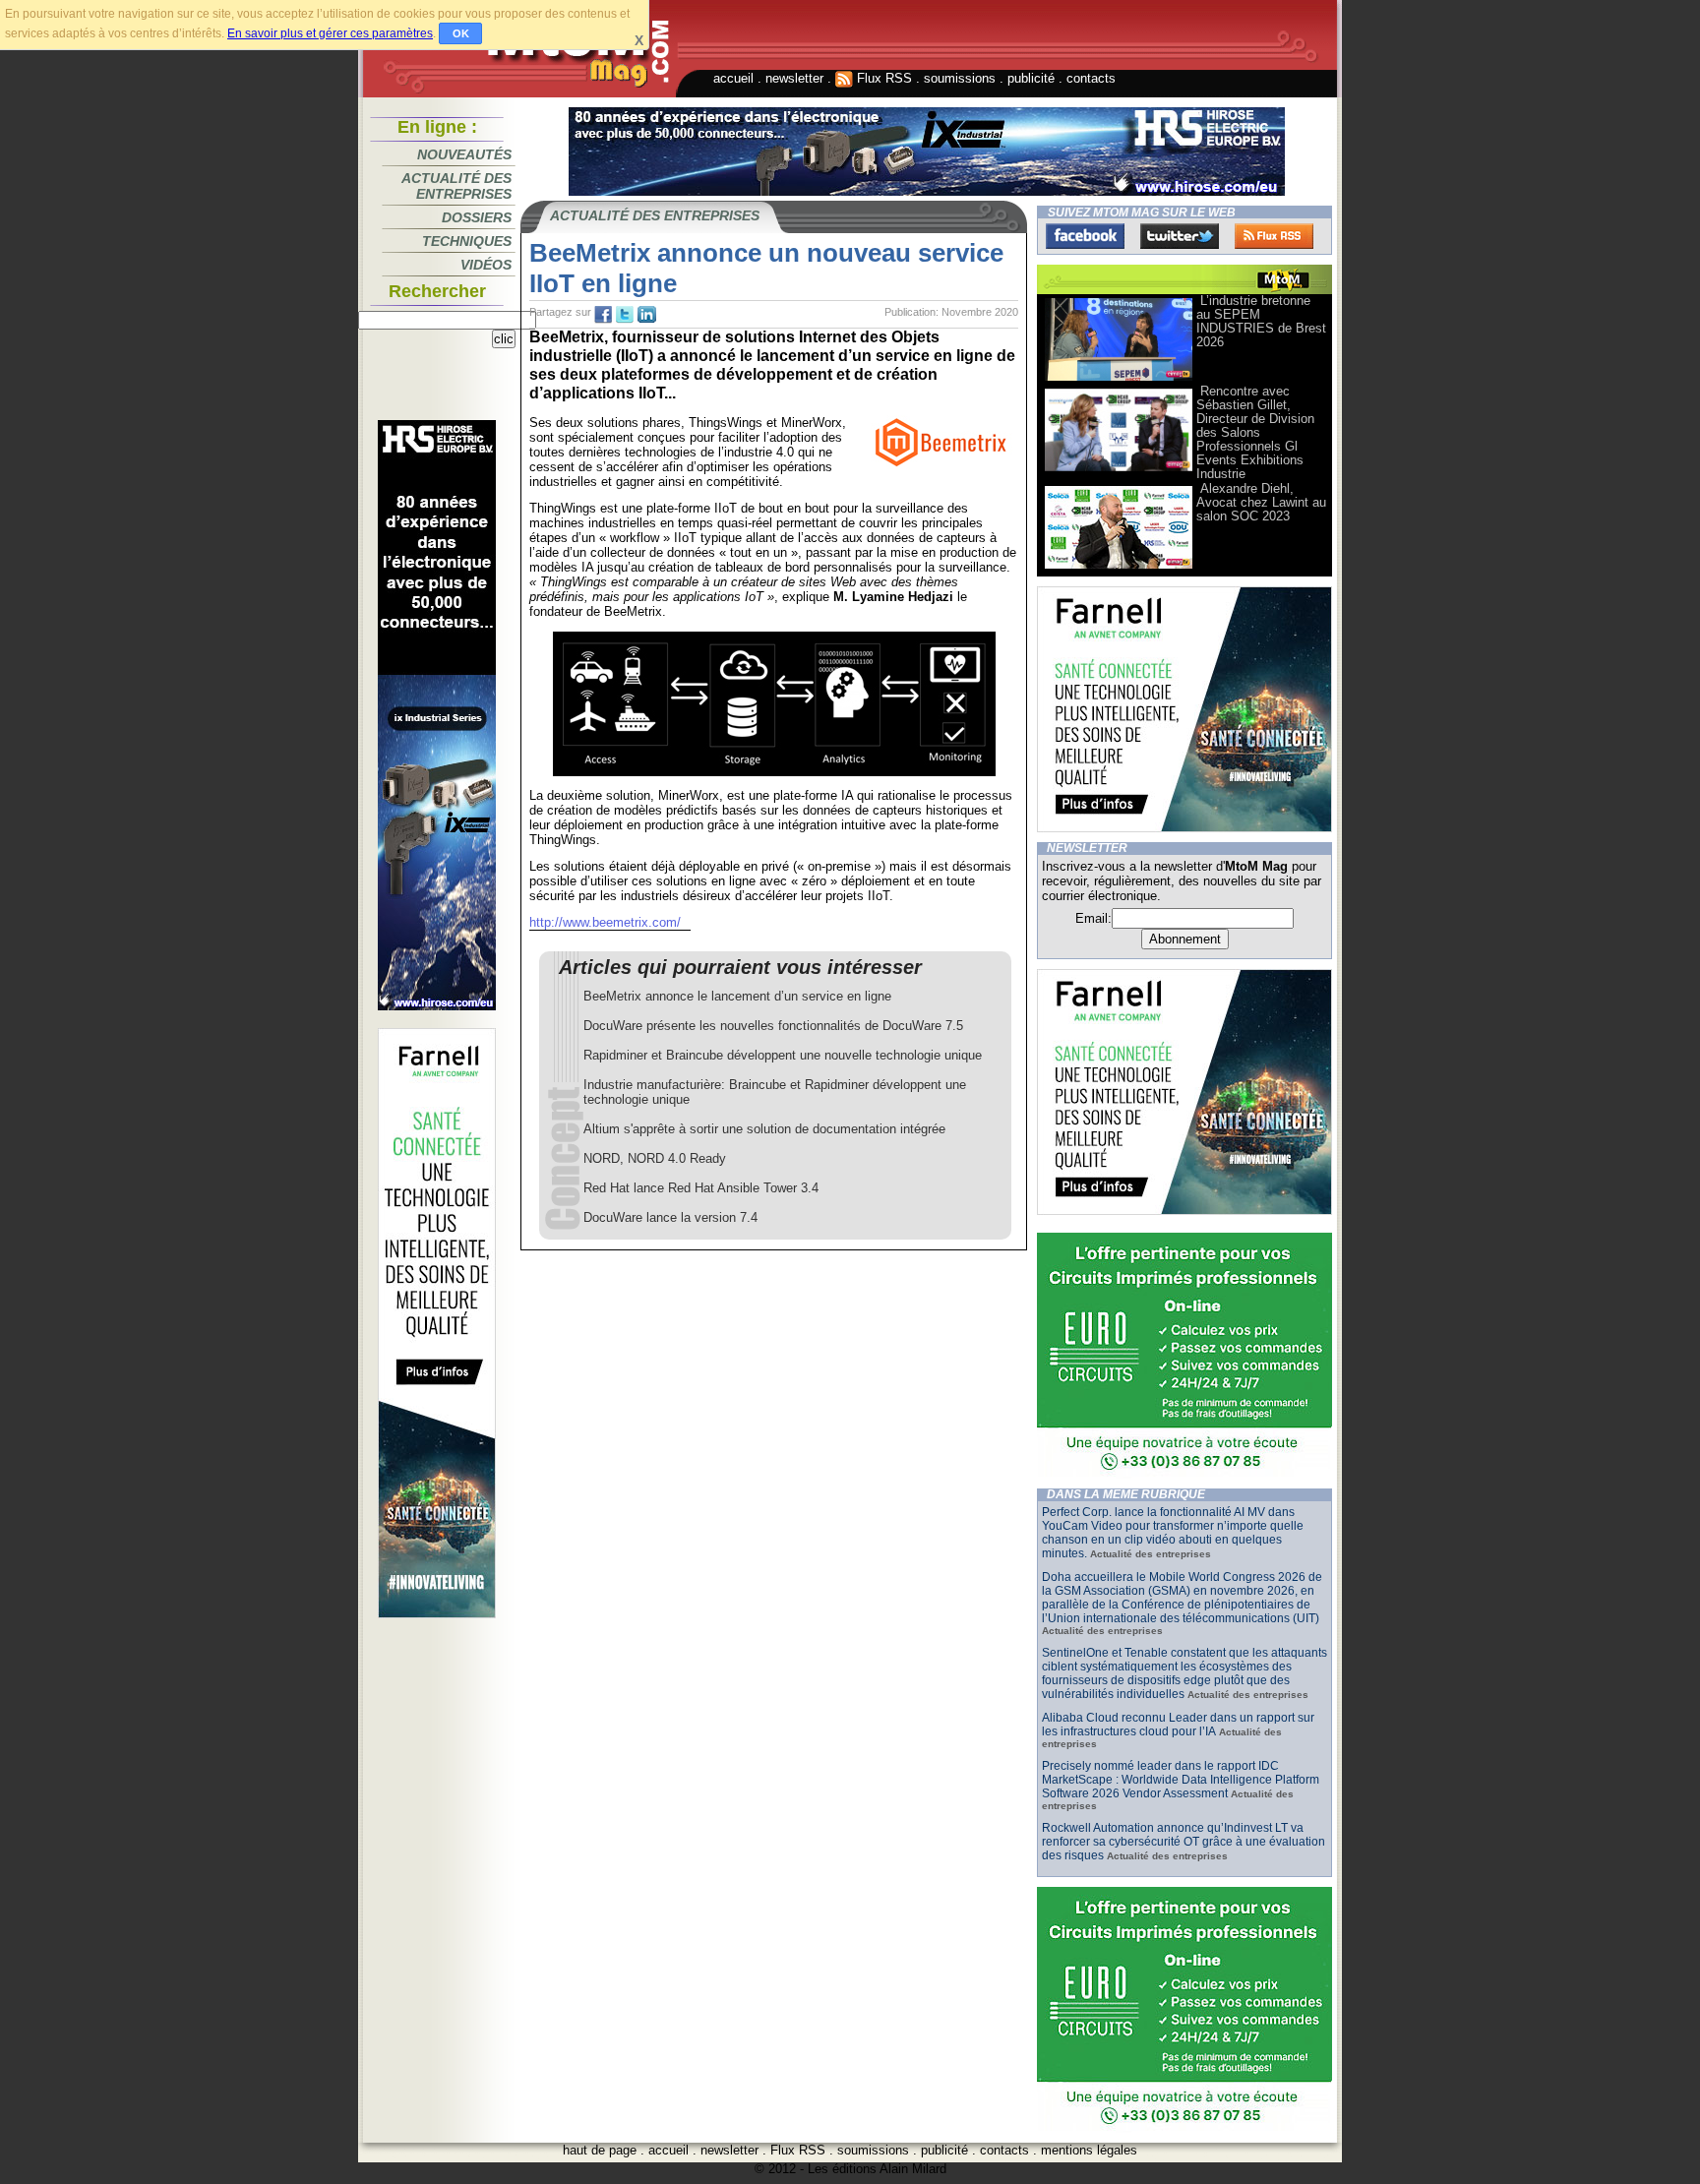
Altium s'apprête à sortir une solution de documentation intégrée (764, 1129)
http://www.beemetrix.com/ (605, 922)
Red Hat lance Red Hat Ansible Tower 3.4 (701, 1188)
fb (603, 315)
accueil (733, 78)
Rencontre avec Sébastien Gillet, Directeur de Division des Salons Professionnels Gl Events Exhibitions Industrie (1255, 432)
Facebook (1085, 236)
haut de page (600, 2150)
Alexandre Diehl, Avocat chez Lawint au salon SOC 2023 (1261, 502)
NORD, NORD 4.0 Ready (655, 1158)
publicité (1031, 78)
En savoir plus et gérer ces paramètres (330, 33)
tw (625, 315)
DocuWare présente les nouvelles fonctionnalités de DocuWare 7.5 (773, 1026)
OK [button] (461, 33)
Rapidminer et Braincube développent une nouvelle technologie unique (783, 1055)
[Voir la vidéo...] (1119, 379)
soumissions (960, 78)
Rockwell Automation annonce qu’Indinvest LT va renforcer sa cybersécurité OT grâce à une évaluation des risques (1184, 1842)
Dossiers (477, 217)
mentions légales (1089, 2150)
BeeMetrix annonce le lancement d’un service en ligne (737, 996)
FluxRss (1274, 236)
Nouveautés (464, 154)
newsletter (794, 78)
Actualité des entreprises (456, 186)
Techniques (467, 241)
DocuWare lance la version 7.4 (670, 1217)
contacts (1091, 78)
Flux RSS (882, 78)
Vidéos (486, 265)
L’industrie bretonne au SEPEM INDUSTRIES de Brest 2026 (1261, 321)
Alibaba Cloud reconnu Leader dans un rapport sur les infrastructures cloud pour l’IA (1178, 1725)
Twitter (1180, 236)
